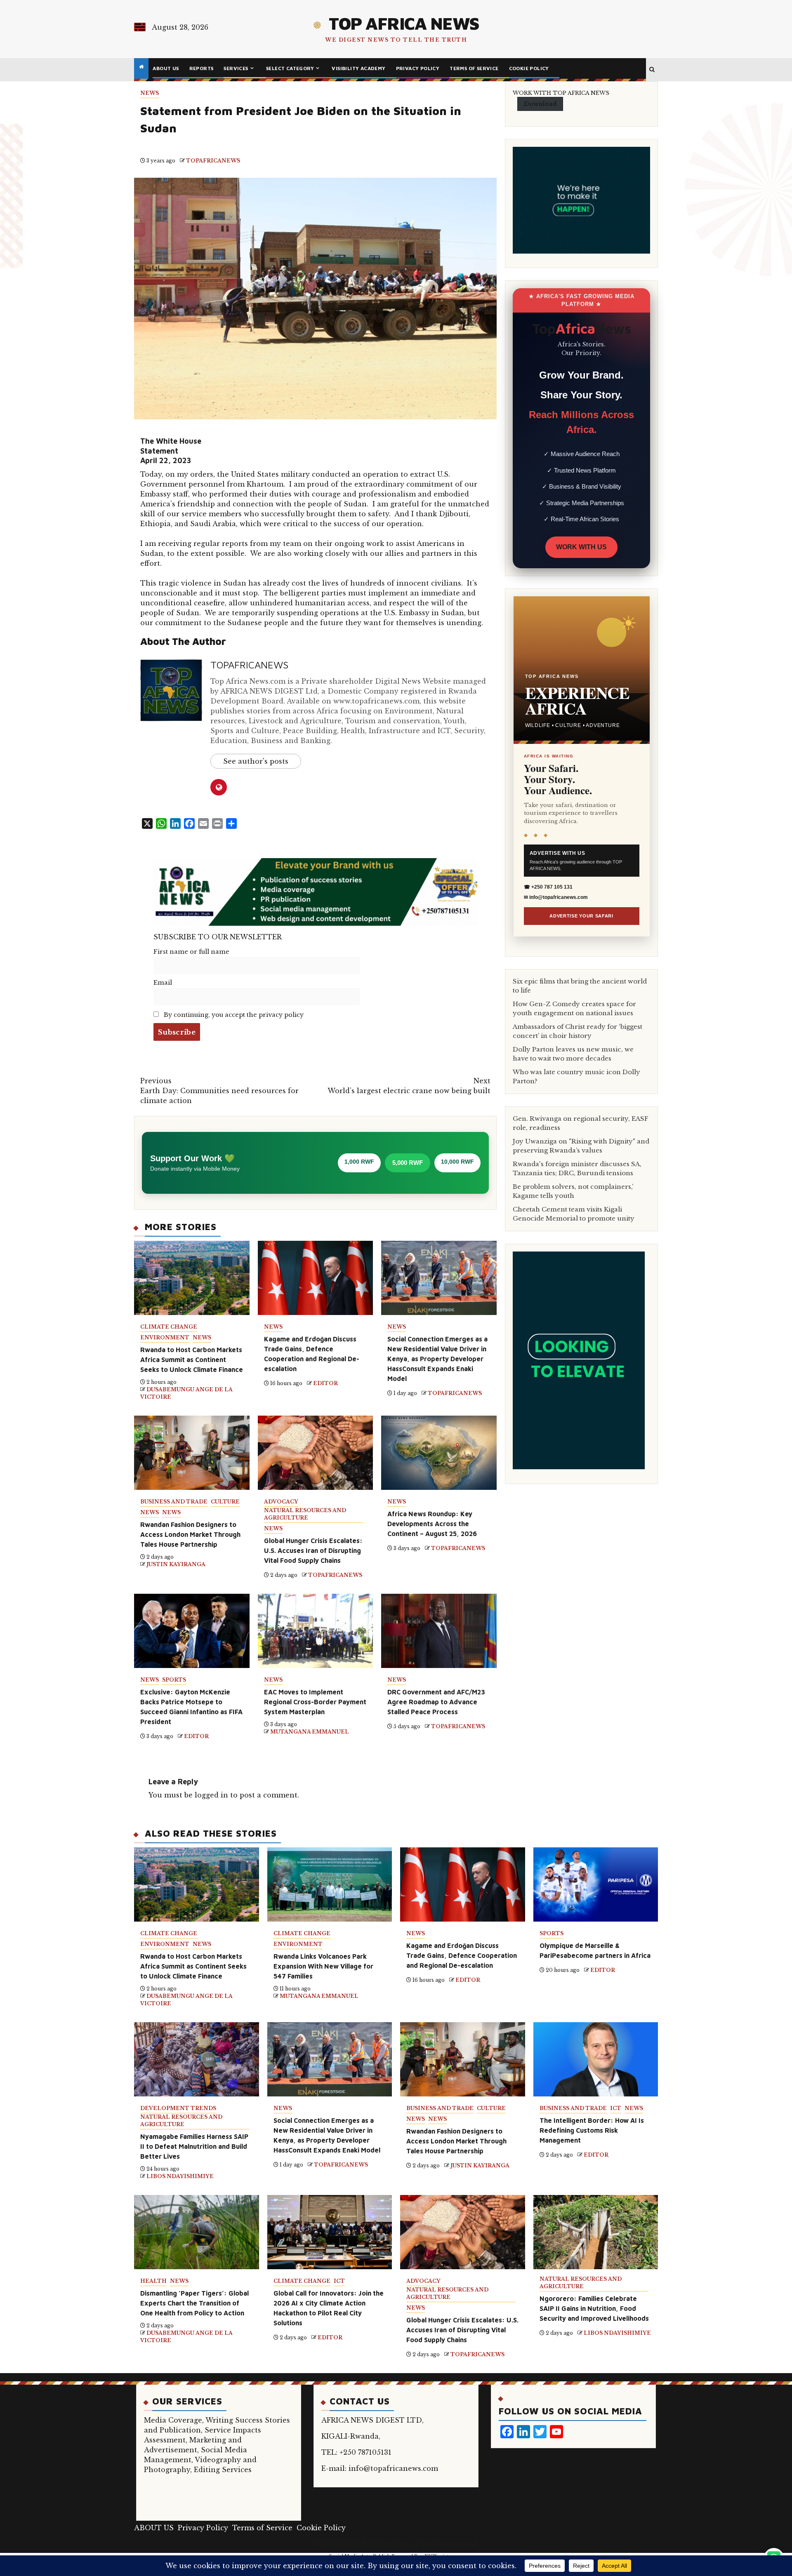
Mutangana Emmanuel (310, 1732)
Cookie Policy (529, 68)
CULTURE (225, 1502)
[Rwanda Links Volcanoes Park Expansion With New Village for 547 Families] (330, 1884)
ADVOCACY (281, 1502)
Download (540, 104)
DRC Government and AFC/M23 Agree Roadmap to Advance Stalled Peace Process (436, 1702)
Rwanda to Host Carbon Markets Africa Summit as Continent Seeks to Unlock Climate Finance (192, 1360)
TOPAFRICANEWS (213, 161)
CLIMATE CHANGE (169, 1327)
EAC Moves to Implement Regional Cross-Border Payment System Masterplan (315, 1702)
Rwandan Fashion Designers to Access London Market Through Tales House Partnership (190, 1534)
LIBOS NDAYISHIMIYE (180, 2176)
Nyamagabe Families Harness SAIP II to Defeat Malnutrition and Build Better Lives (194, 2146)
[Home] (141, 67)
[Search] (652, 70)
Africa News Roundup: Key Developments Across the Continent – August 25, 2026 (432, 1524)
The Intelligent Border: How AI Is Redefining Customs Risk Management (592, 2130)
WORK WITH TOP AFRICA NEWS (561, 93)
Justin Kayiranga (176, 1564)
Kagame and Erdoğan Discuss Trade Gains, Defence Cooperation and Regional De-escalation (462, 1955)
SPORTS (174, 1680)
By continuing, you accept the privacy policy (233, 1015)
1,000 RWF (359, 1162)
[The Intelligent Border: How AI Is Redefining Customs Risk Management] (596, 2059)
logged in (211, 1795)
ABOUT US (166, 68)
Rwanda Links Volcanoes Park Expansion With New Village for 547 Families (323, 1966)
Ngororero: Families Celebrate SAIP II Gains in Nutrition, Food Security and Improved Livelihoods (594, 2308)
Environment (165, 1337)
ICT (616, 2108)
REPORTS (202, 68)
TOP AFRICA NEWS (404, 23)
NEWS (150, 93)
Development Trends (178, 2108)
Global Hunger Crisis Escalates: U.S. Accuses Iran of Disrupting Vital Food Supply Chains (313, 1550)
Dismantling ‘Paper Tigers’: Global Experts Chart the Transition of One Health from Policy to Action (194, 2303)
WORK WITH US (581, 547)
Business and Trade (174, 1502)
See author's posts (256, 761)
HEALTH (153, 2281)
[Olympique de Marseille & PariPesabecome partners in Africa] (596, 1884)
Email (163, 983)
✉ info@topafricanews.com (556, 897)
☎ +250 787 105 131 (548, 887)
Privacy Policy (418, 68)
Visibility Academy (358, 68)
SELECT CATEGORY (290, 68)
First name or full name (191, 952)
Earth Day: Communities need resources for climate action (219, 1091)
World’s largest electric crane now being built (409, 1086)
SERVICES (236, 68)
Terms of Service (474, 68)
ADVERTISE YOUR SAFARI (581, 916)
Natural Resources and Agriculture (305, 1514)
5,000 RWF (408, 1163)
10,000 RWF (457, 1162)
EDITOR (325, 1383)
